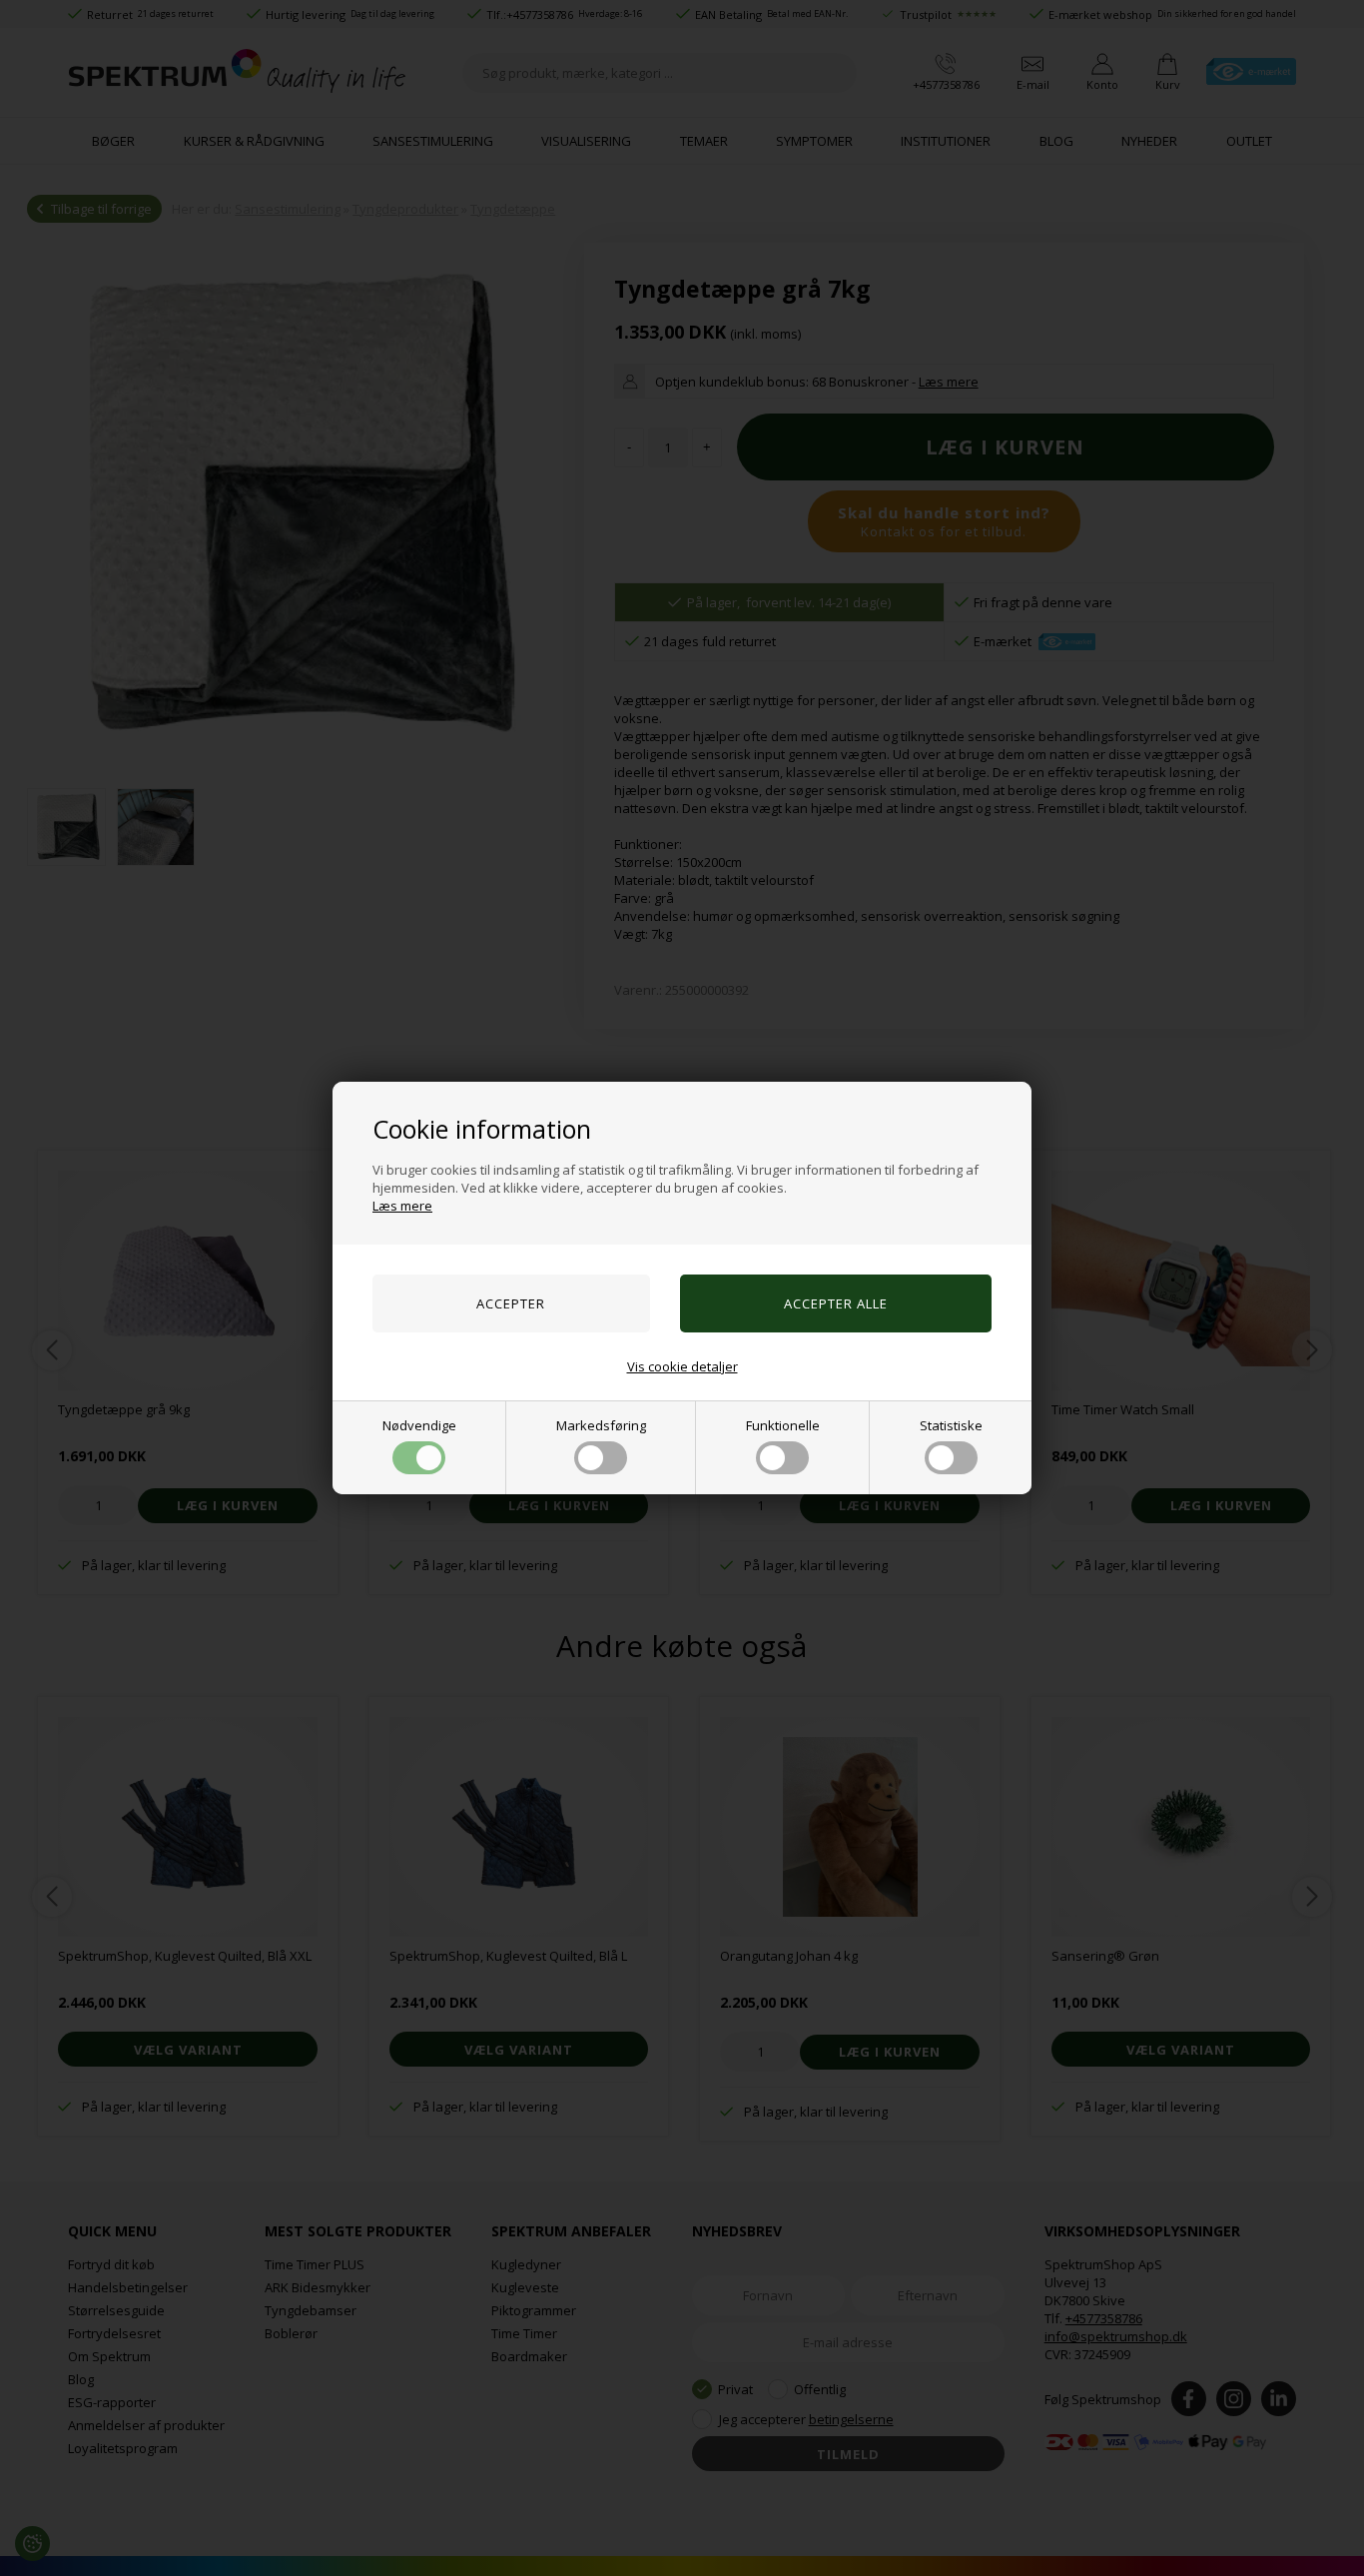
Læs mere (402, 1206)
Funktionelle (783, 1425)
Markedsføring (601, 1425)
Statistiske (951, 1425)
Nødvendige (419, 1425)
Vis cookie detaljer (682, 1366)
